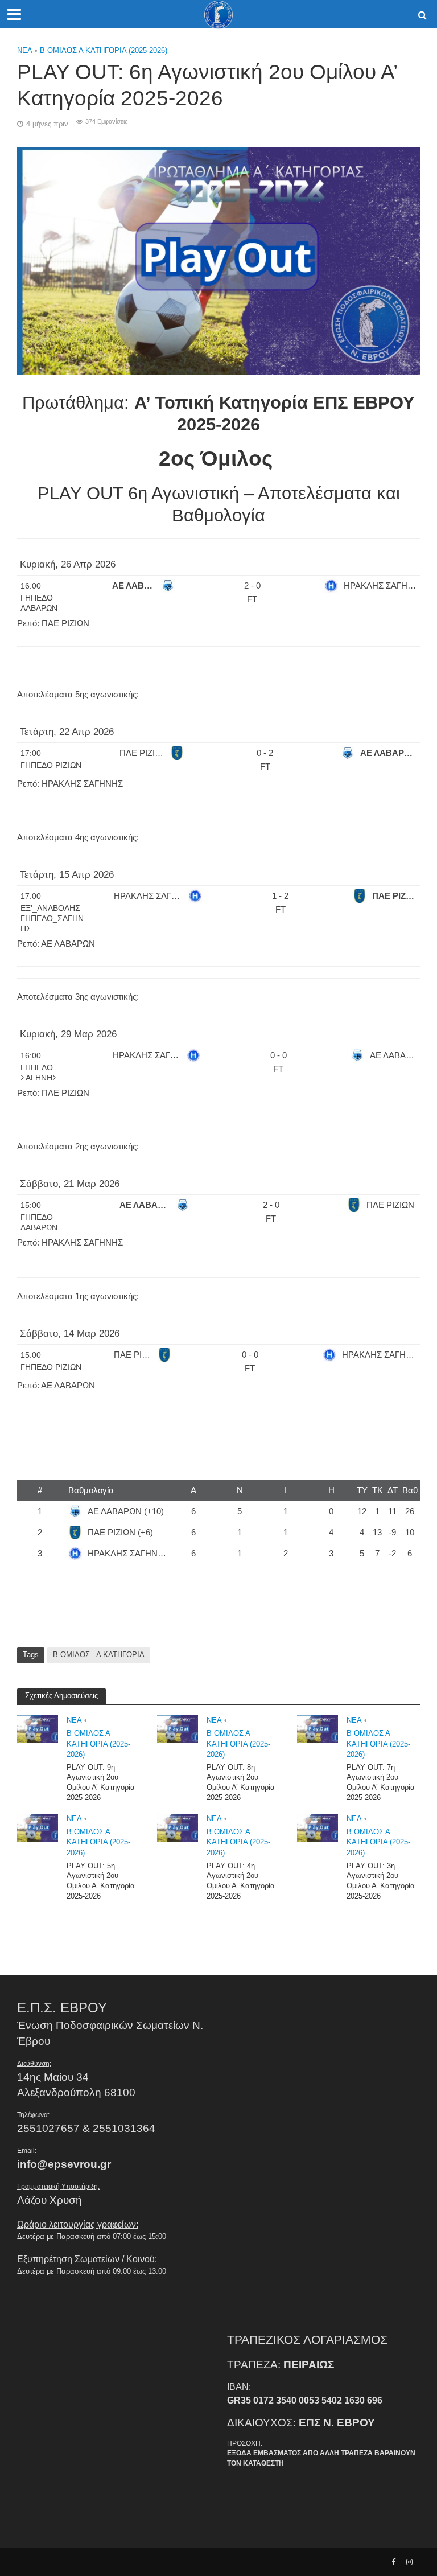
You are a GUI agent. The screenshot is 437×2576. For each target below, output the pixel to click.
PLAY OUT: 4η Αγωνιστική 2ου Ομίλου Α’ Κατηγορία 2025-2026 (241, 1881)
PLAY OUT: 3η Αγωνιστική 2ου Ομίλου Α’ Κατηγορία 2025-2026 (381, 1881)
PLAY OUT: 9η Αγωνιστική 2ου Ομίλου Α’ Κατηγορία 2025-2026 (101, 1782)
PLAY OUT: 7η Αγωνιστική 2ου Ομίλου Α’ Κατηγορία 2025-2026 (381, 1782)
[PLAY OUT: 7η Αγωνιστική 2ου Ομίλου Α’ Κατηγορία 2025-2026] (318, 1729)
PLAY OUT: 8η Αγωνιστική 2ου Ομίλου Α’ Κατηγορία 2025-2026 (241, 1782)
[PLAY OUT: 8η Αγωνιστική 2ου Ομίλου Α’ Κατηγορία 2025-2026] (178, 1729)
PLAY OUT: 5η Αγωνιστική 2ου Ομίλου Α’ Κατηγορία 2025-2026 (101, 1881)
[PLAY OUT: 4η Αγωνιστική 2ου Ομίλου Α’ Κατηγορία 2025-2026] (178, 1827)
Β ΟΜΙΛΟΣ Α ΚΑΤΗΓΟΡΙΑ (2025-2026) (104, 50)
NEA (25, 50)
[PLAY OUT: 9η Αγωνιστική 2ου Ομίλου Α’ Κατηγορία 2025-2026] (38, 1729)
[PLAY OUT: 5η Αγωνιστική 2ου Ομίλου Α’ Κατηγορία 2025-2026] (38, 1827)
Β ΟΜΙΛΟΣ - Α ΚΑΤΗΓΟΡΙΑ (99, 1655)
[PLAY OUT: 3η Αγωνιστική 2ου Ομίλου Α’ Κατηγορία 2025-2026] (318, 1827)
